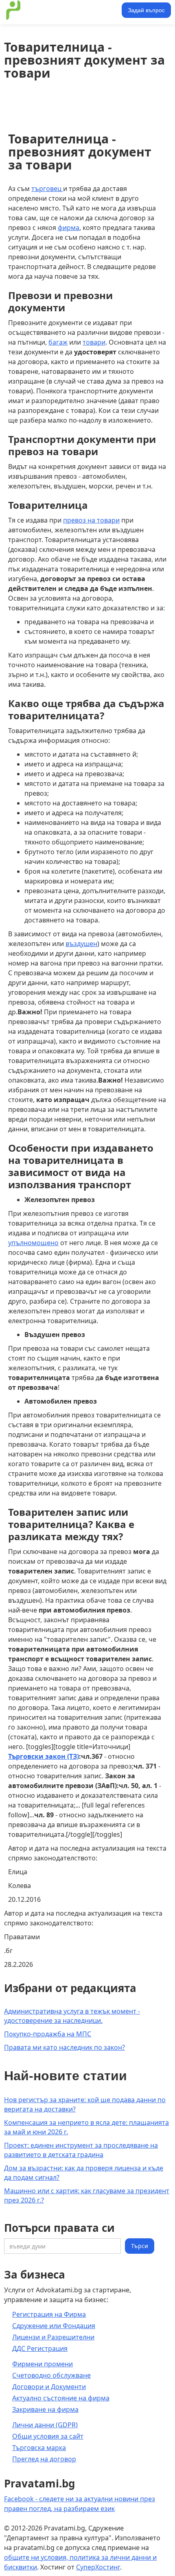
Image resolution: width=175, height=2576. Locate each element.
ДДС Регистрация (40, 2348)
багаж (58, 342)
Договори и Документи (49, 2387)
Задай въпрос (146, 10)
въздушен (81, 944)
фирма (69, 228)
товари (94, 342)
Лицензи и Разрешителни (53, 2337)
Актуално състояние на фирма (61, 2398)
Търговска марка (39, 2448)
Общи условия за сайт (48, 2436)
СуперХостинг (98, 2567)
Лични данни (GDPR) (45, 2425)
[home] (62, 10)
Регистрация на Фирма (49, 2314)
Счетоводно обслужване (51, 2375)
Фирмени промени (43, 2364)
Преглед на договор (44, 2459)
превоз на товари (91, 520)
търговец (47, 189)
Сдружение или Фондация (54, 2326)
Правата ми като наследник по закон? (65, 2047)
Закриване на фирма (45, 2409)
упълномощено (33, 1243)
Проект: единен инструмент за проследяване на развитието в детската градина (81, 2150)
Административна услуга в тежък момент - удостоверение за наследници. (72, 2016)
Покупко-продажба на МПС (48, 2034)
